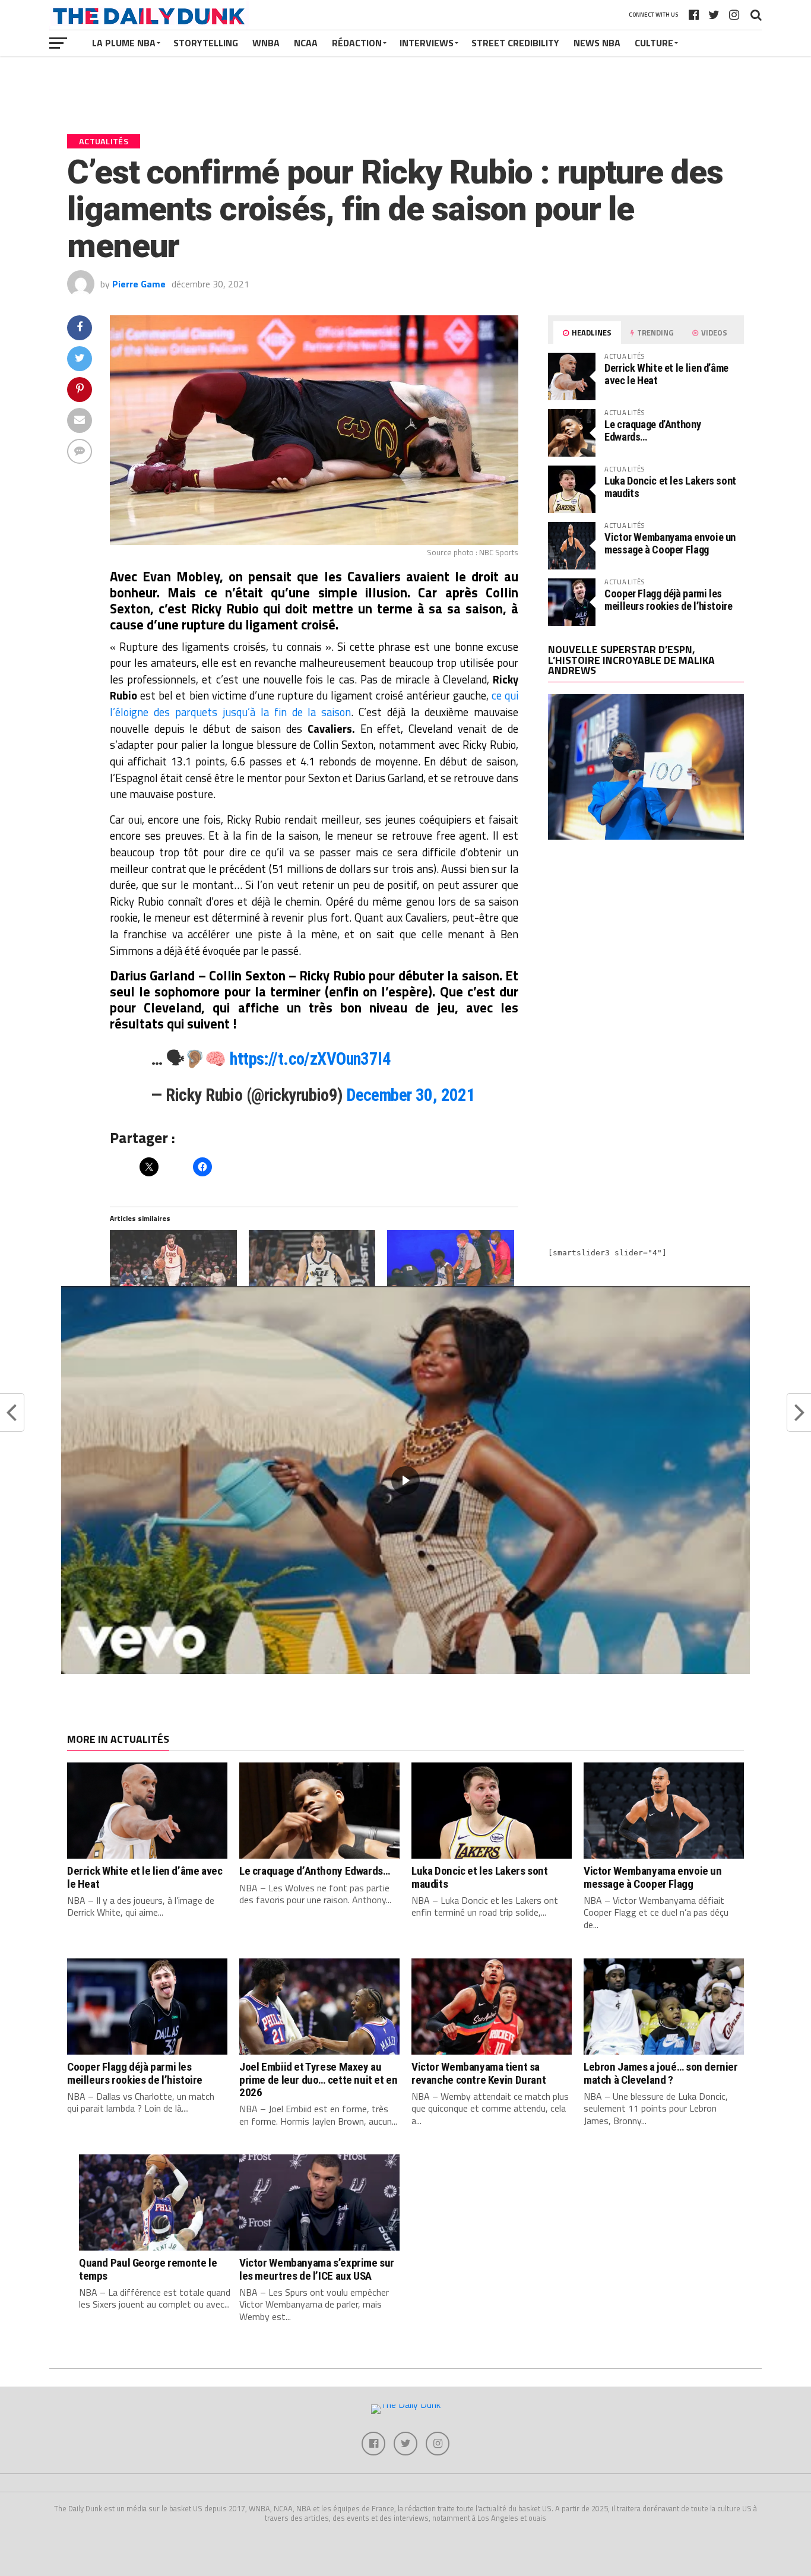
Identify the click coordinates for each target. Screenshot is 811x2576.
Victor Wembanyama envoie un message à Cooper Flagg (670, 543)
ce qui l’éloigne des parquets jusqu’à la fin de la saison (314, 704)
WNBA (266, 43)
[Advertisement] (646, 952)
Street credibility (515, 43)
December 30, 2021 (411, 1095)
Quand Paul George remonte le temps (148, 2269)
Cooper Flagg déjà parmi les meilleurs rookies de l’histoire (669, 599)
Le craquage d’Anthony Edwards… (652, 430)
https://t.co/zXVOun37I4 (310, 1059)
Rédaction (357, 43)
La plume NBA (124, 43)
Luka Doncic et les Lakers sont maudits (670, 487)
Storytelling (206, 43)
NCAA (306, 43)
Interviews (427, 43)
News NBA (597, 43)
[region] (405, 1480)
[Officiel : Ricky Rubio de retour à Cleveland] (173, 1266)
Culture (654, 43)
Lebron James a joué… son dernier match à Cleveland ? (661, 2073)
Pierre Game (139, 284)
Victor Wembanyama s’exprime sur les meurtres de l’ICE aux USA (317, 2269)
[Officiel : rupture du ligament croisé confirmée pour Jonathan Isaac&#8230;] (451, 1266)
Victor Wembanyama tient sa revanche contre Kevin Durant (479, 2073)
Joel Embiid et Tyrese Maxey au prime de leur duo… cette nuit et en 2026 (319, 2079)
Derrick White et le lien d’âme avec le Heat (666, 374)
